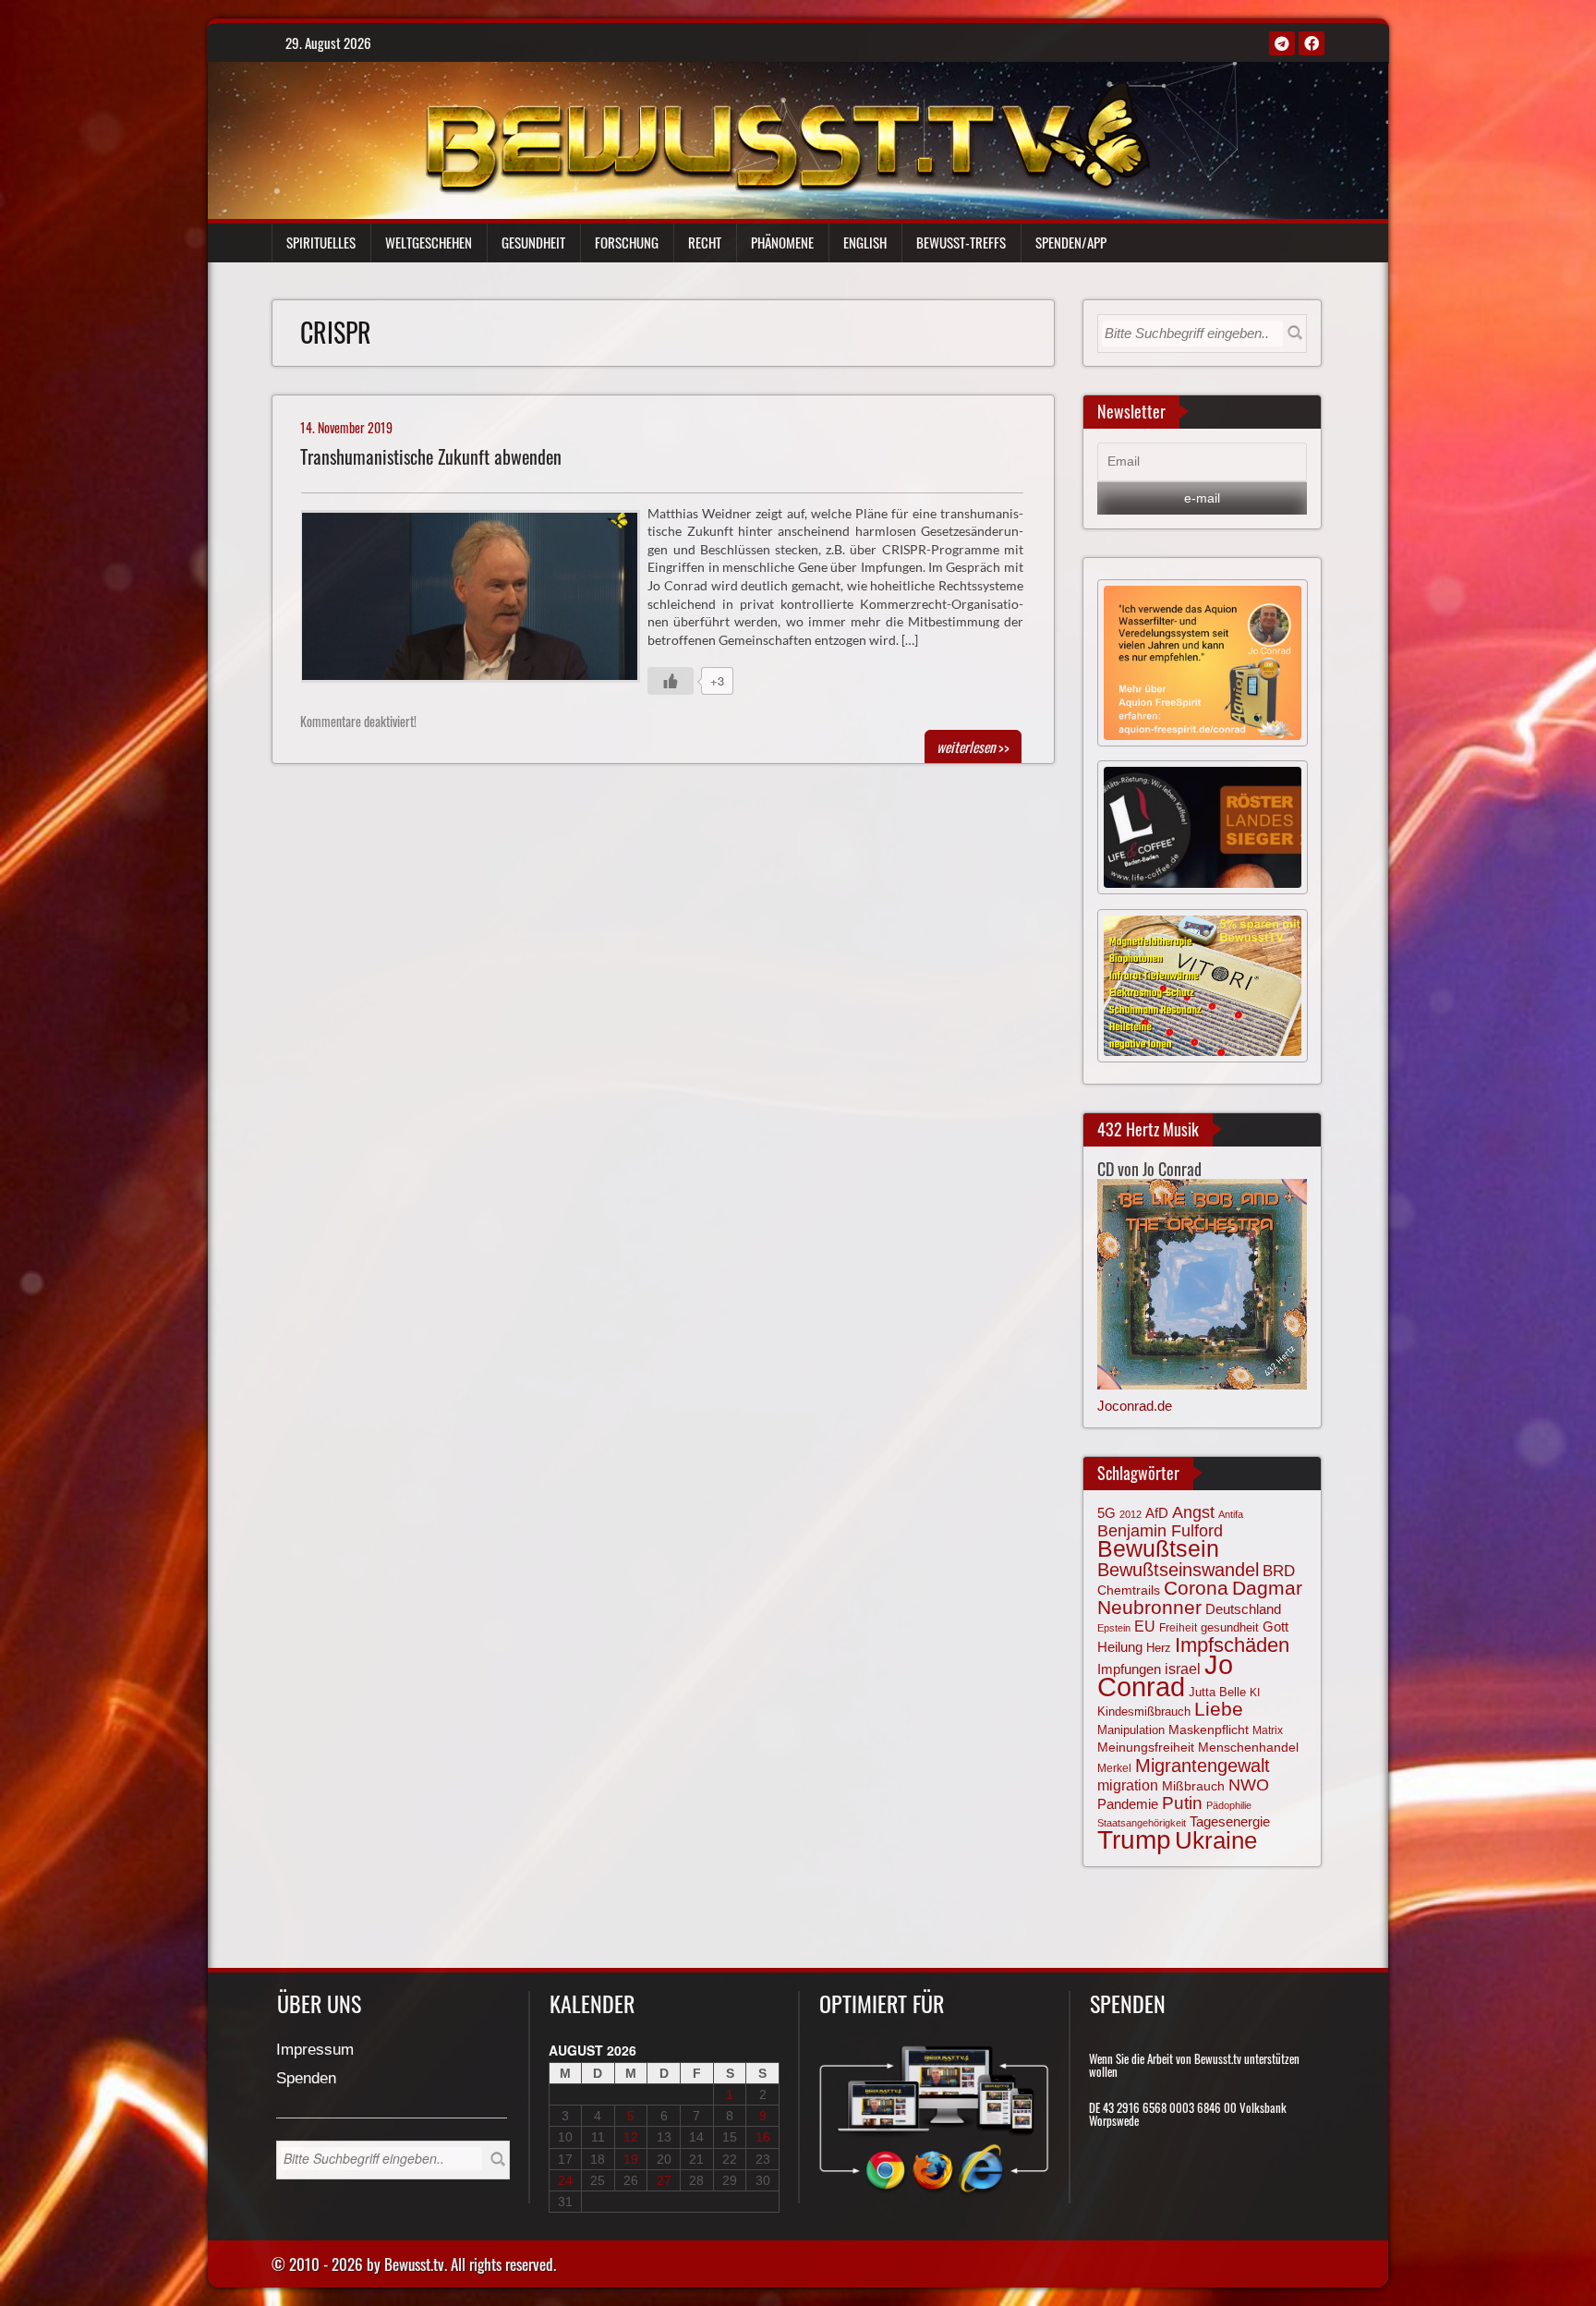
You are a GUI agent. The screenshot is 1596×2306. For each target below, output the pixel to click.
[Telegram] (1282, 43)
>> (973, 746)
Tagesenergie (1230, 1821)
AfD (1157, 1513)
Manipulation (1131, 1730)
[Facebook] (1312, 43)
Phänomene (782, 242)
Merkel (1114, 1768)
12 (631, 2137)
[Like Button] (671, 681)
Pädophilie (1229, 1805)
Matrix (1268, 1730)
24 (565, 2180)
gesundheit (1230, 1627)
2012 (1130, 1514)
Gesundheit (533, 242)
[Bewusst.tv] (787, 135)
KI (1255, 1693)
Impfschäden (1232, 1645)
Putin (1182, 1803)
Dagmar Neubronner (1200, 1597)
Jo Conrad (1165, 1675)
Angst (1193, 1512)
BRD (1279, 1571)
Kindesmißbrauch (1144, 1711)
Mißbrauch (1193, 1786)
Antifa (1231, 1514)
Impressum (315, 2051)
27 (664, 2180)
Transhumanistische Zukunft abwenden (431, 457)
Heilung (1120, 1647)
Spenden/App (1071, 242)
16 (763, 2137)
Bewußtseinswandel (1178, 1570)
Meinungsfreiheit (1146, 1748)
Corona (1196, 1588)
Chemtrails (1129, 1590)
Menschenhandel (1248, 1747)
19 (631, 2159)
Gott (1276, 1627)
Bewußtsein (1158, 1548)
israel (1183, 1669)
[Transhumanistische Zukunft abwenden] (478, 601)
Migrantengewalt (1203, 1766)
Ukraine (1216, 1840)
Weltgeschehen (429, 242)
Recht (705, 242)
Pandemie (1128, 1804)
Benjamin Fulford (1160, 1531)
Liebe (1219, 1709)
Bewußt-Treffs (961, 242)
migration (1128, 1785)
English (865, 242)
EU (1145, 1626)
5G (1106, 1513)
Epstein (1114, 1628)
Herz (1159, 1648)
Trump (1134, 1840)
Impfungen (1129, 1669)
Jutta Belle (1217, 1692)
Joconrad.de (1135, 1406)
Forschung (627, 242)
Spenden (306, 2079)
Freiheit (1178, 1628)
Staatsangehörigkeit (1142, 1823)
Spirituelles (321, 242)
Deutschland (1243, 1609)
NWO (1249, 1784)
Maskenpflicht (1209, 1729)
